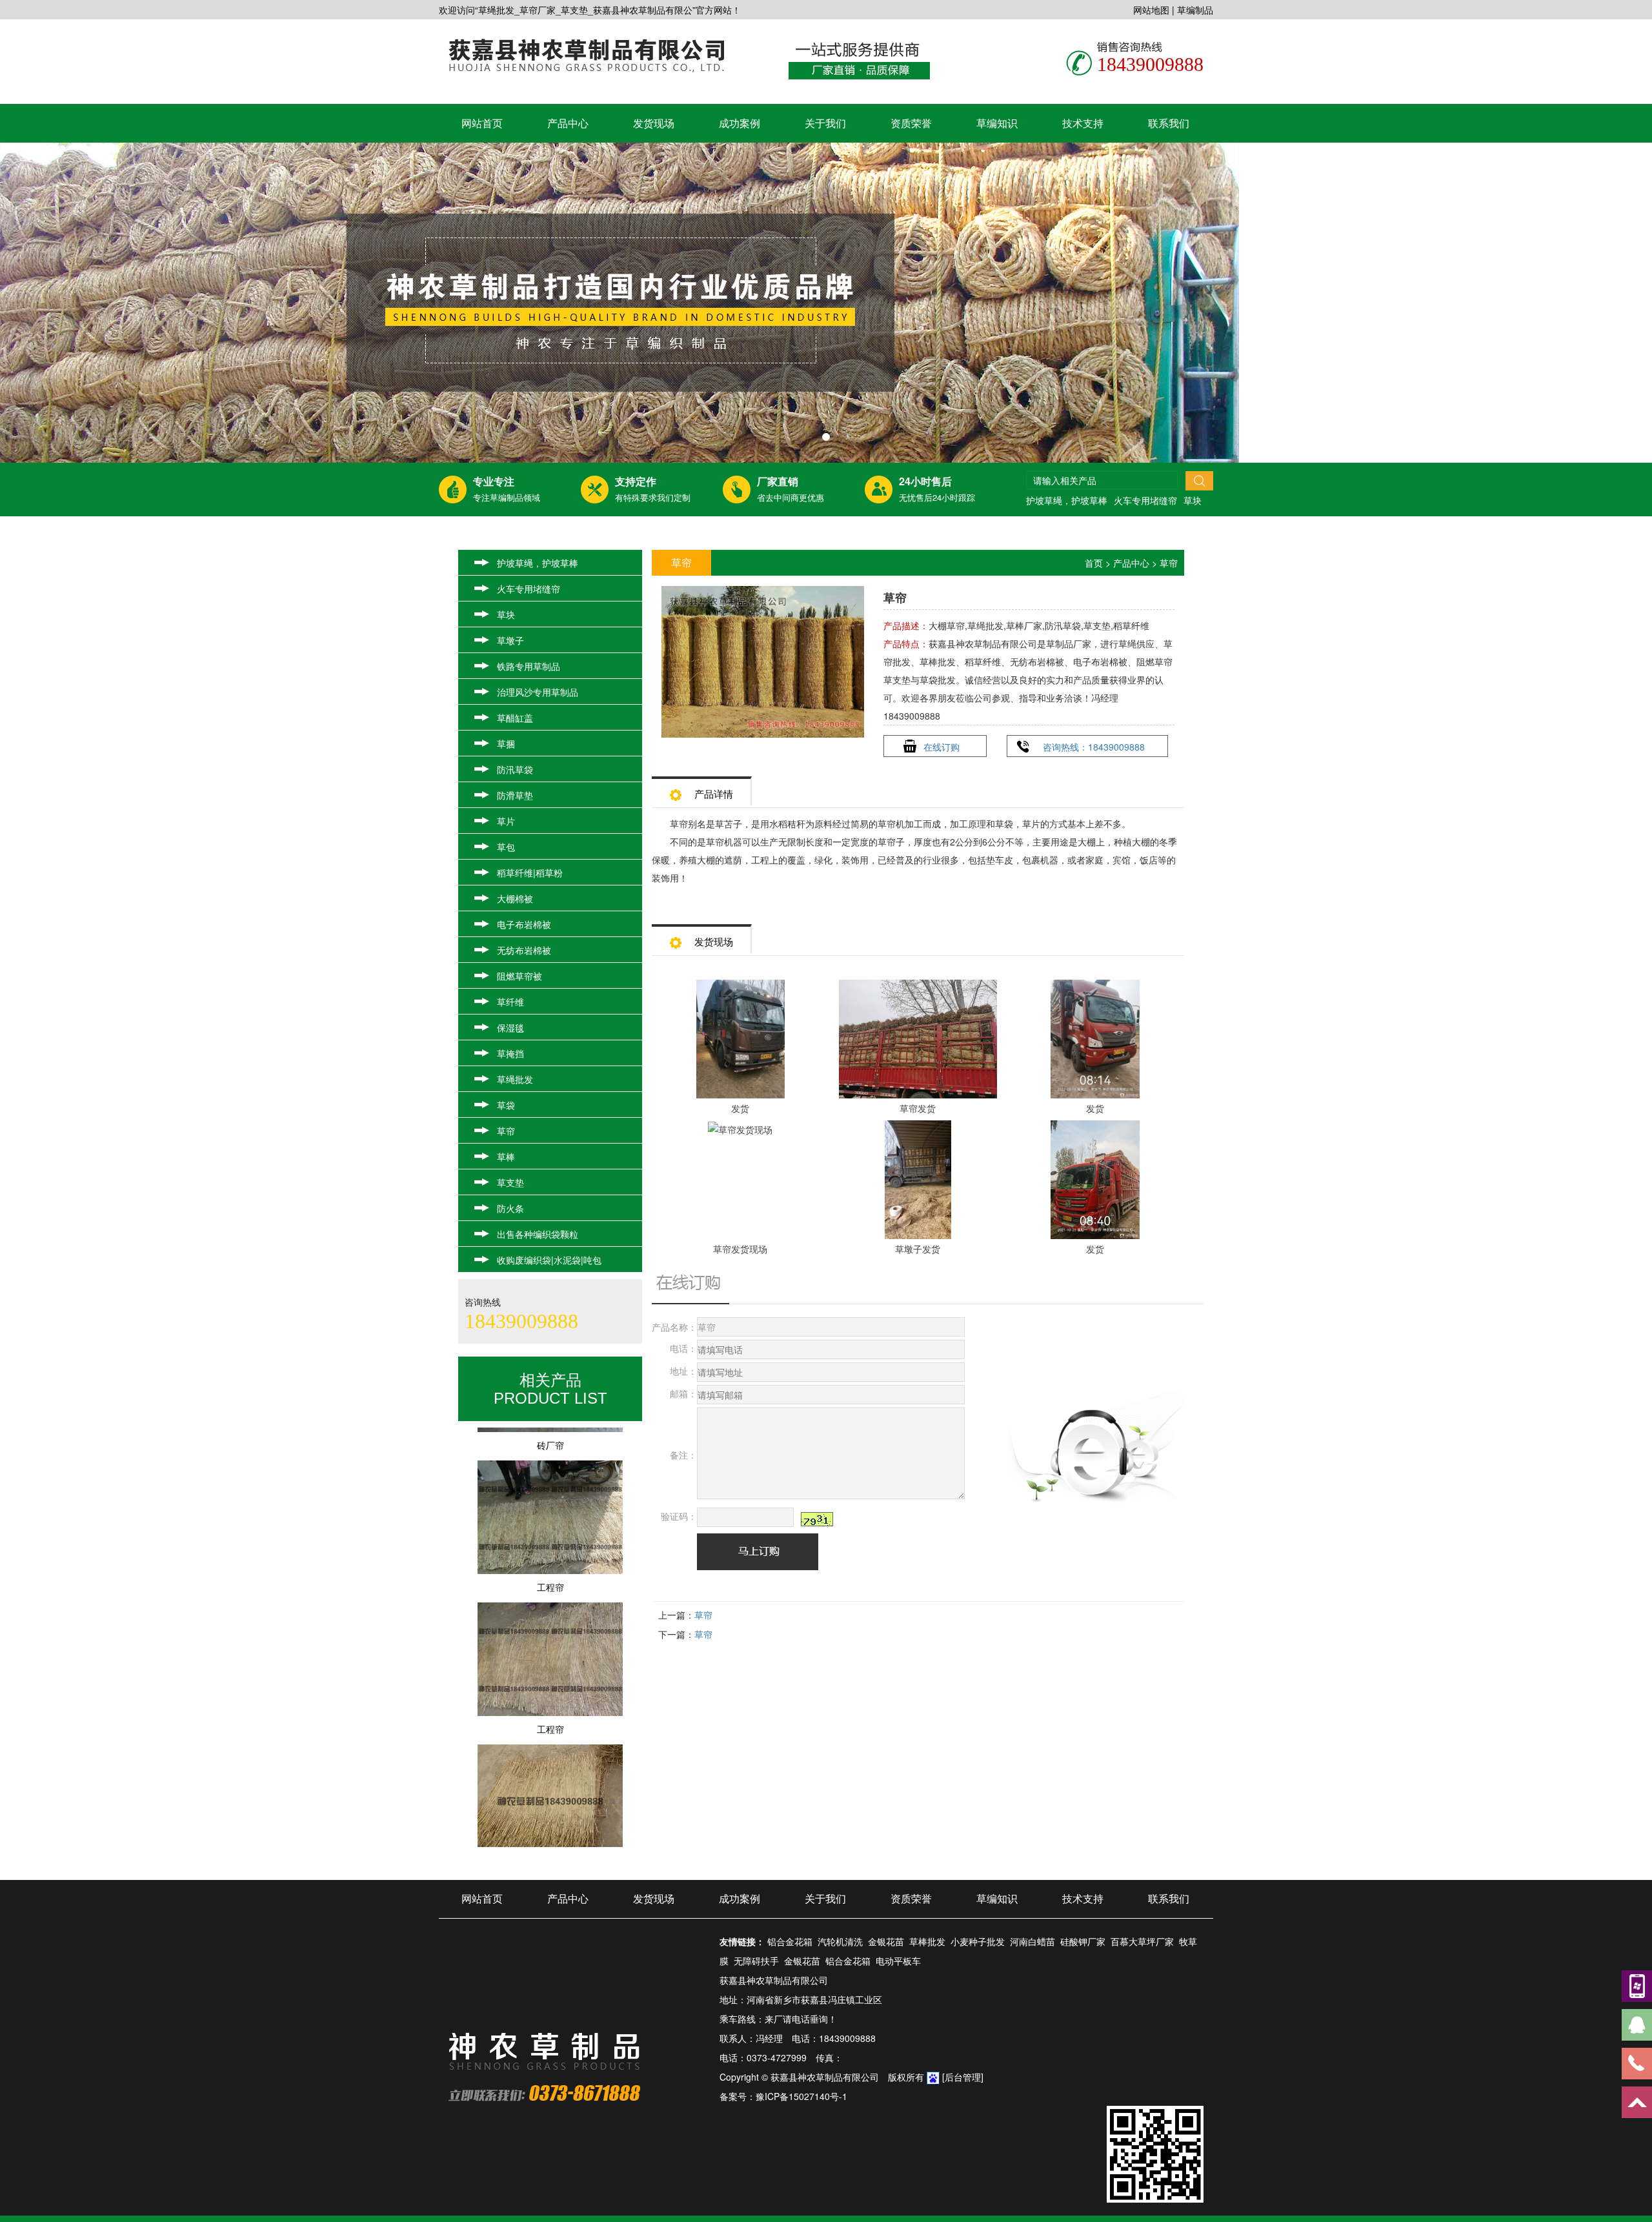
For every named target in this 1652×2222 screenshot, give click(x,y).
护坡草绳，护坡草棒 (1067, 500)
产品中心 (568, 123)
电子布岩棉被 (524, 924)
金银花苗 (886, 1941)
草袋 (506, 1105)
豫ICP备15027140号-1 (801, 2096)
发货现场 (654, 123)
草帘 (506, 1131)
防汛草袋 (515, 769)
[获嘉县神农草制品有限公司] (586, 54)
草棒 (506, 1156)
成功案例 (740, 123)
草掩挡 (510, 1053)
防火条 (510, 1208)
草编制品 (1195, 10)
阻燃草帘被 (519, 976)
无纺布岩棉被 (524, 950)
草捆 (506, 743)
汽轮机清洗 (840, 1941)
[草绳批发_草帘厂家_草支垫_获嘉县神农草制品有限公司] (826, 303)
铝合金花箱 (790, 1941)
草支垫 (510, 1182)
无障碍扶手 (756, 1961)
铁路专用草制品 (529, 666)
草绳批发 (515, 1079)
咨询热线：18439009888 (1094, 747)
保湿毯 (510, 1027)
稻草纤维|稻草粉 (530, 873)
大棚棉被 (515, 898)
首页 (1094, 563)
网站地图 (1151, 10)
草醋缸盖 (515, 718)
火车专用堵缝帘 (1145, 500)
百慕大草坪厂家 (1142, 1941)
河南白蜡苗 (1032, 1941)
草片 (506, 821)
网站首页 (482, 123)
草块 (1193, 500)
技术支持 (1083, 123)
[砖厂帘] (550, 1456)
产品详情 (714, 793)
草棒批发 (927, 1941)
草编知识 (997, 123)
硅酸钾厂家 (1083, 1941)
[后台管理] (963, 2077)
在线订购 (942, 747)
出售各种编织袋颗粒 (538, 1234)
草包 (506, 847)
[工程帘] (550, 1598)
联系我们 (1169, 123)
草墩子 (510, 640)
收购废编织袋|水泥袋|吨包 (549, 1260)
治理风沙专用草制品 (538, 692)
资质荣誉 (911, 123)
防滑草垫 (515, 795)
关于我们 (825, 123)
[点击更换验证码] (817, 1519)
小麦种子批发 (978, 1941)
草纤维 (510, 1002)
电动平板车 (898, 1961)
